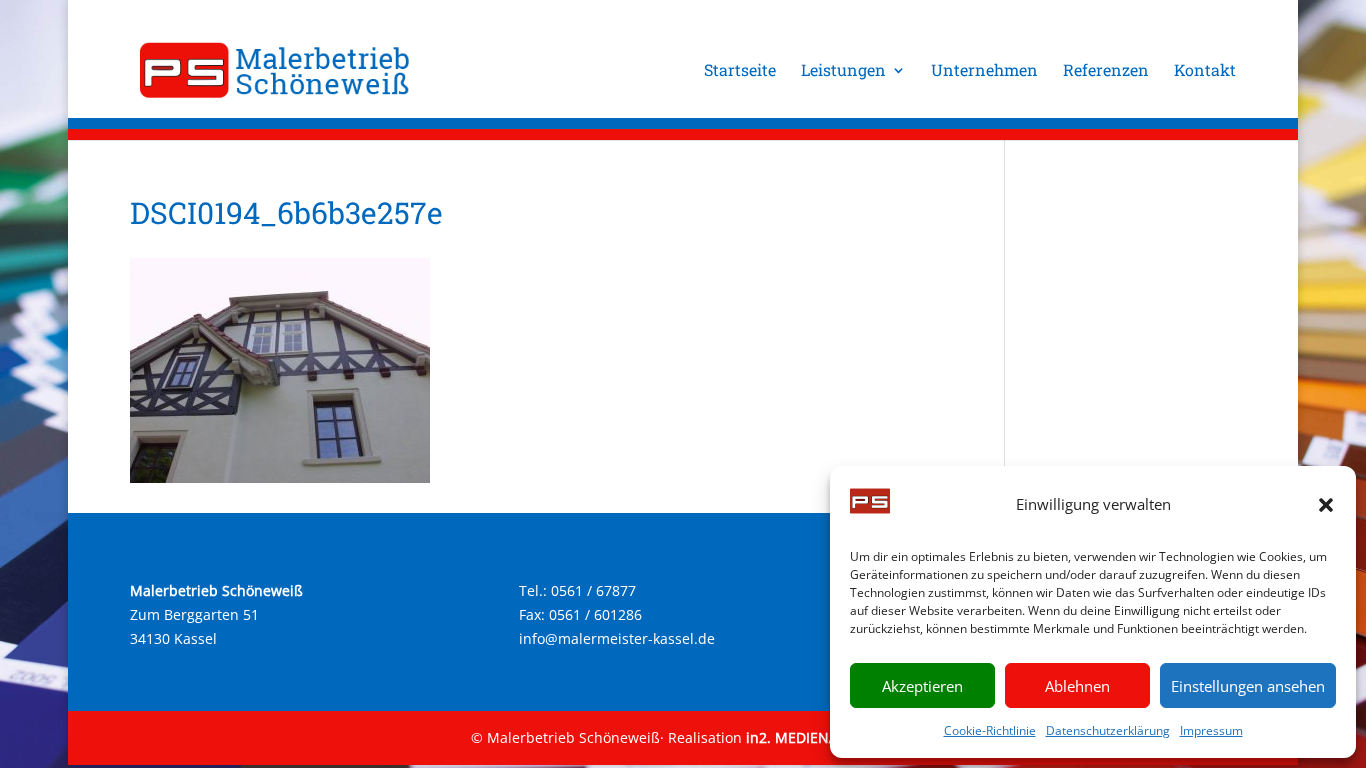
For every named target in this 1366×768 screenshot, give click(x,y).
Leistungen (843, 71)
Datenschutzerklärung (1108, 730)
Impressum (1211, 730)
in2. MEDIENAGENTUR (820, 737)
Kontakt (1205, 71)
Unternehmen (984, 71)
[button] (1326, 505)
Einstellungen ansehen (1248, 686)
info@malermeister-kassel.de (617, 638)
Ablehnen (1077, 686)
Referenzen (1106, 71)
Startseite (740, 71)
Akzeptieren (922, 686)
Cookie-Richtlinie (990, 730)
